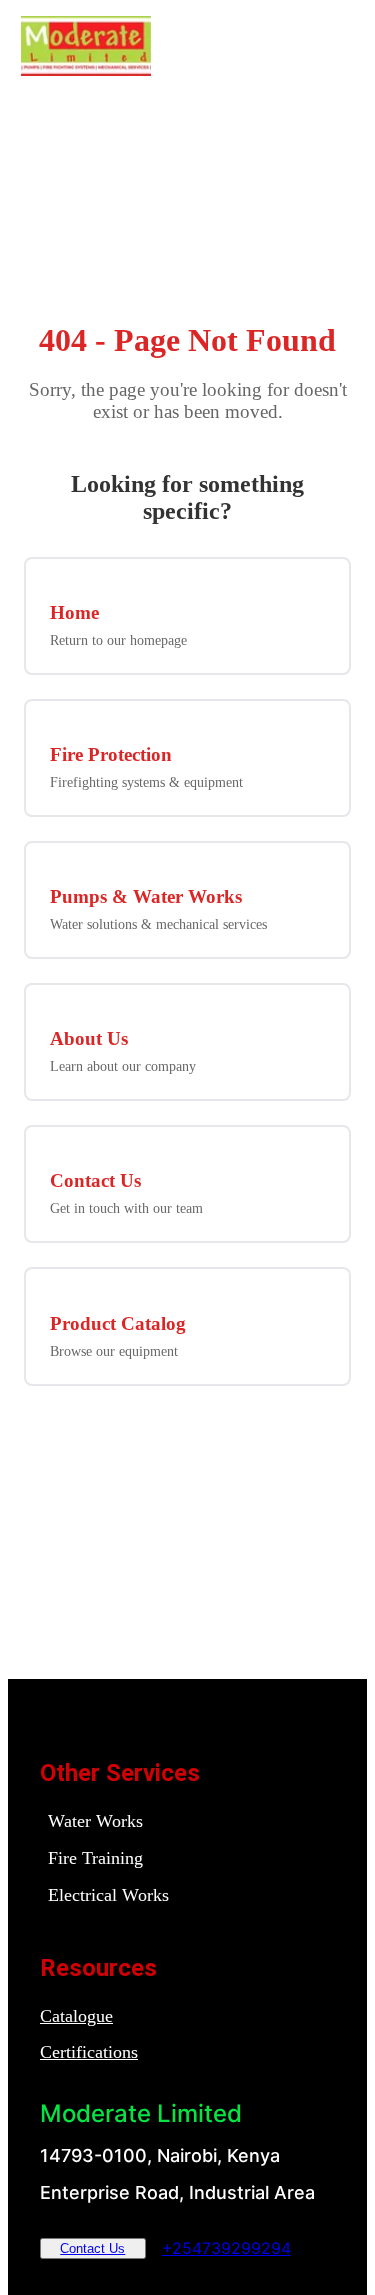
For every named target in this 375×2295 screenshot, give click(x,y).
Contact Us (92, 2248)
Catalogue (76, 2016)
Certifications (89, 2052)
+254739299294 (226, 2248)
